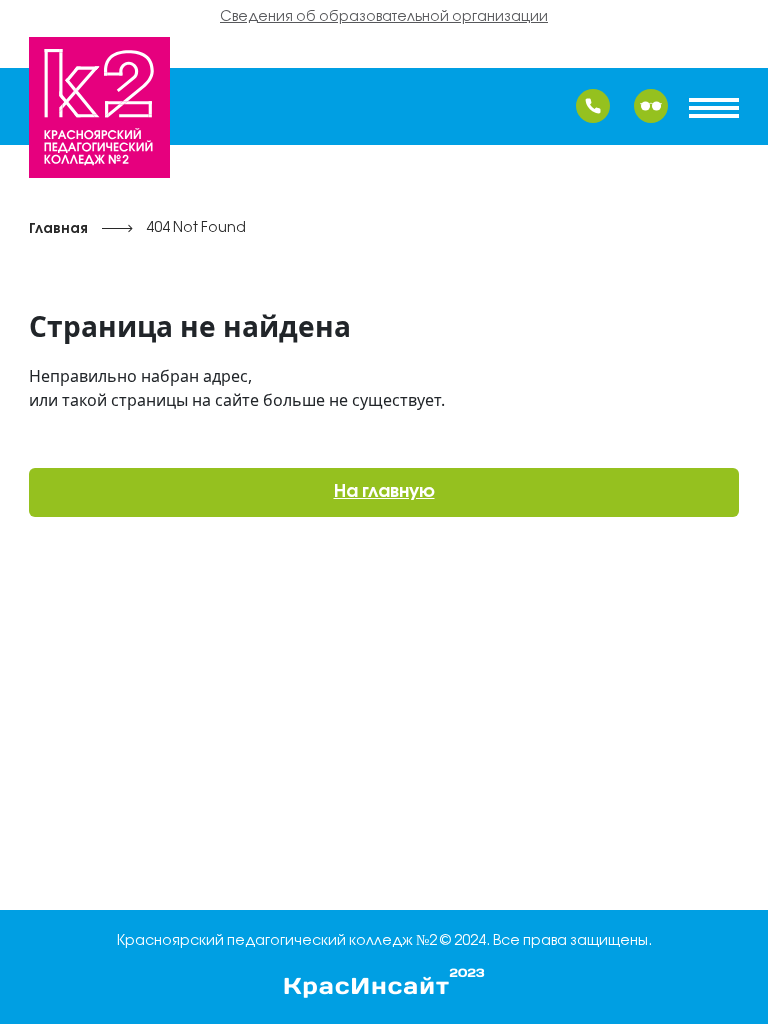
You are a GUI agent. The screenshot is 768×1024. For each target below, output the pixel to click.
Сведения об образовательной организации (384, 17)
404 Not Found (196, 228)
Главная (58, 229)
